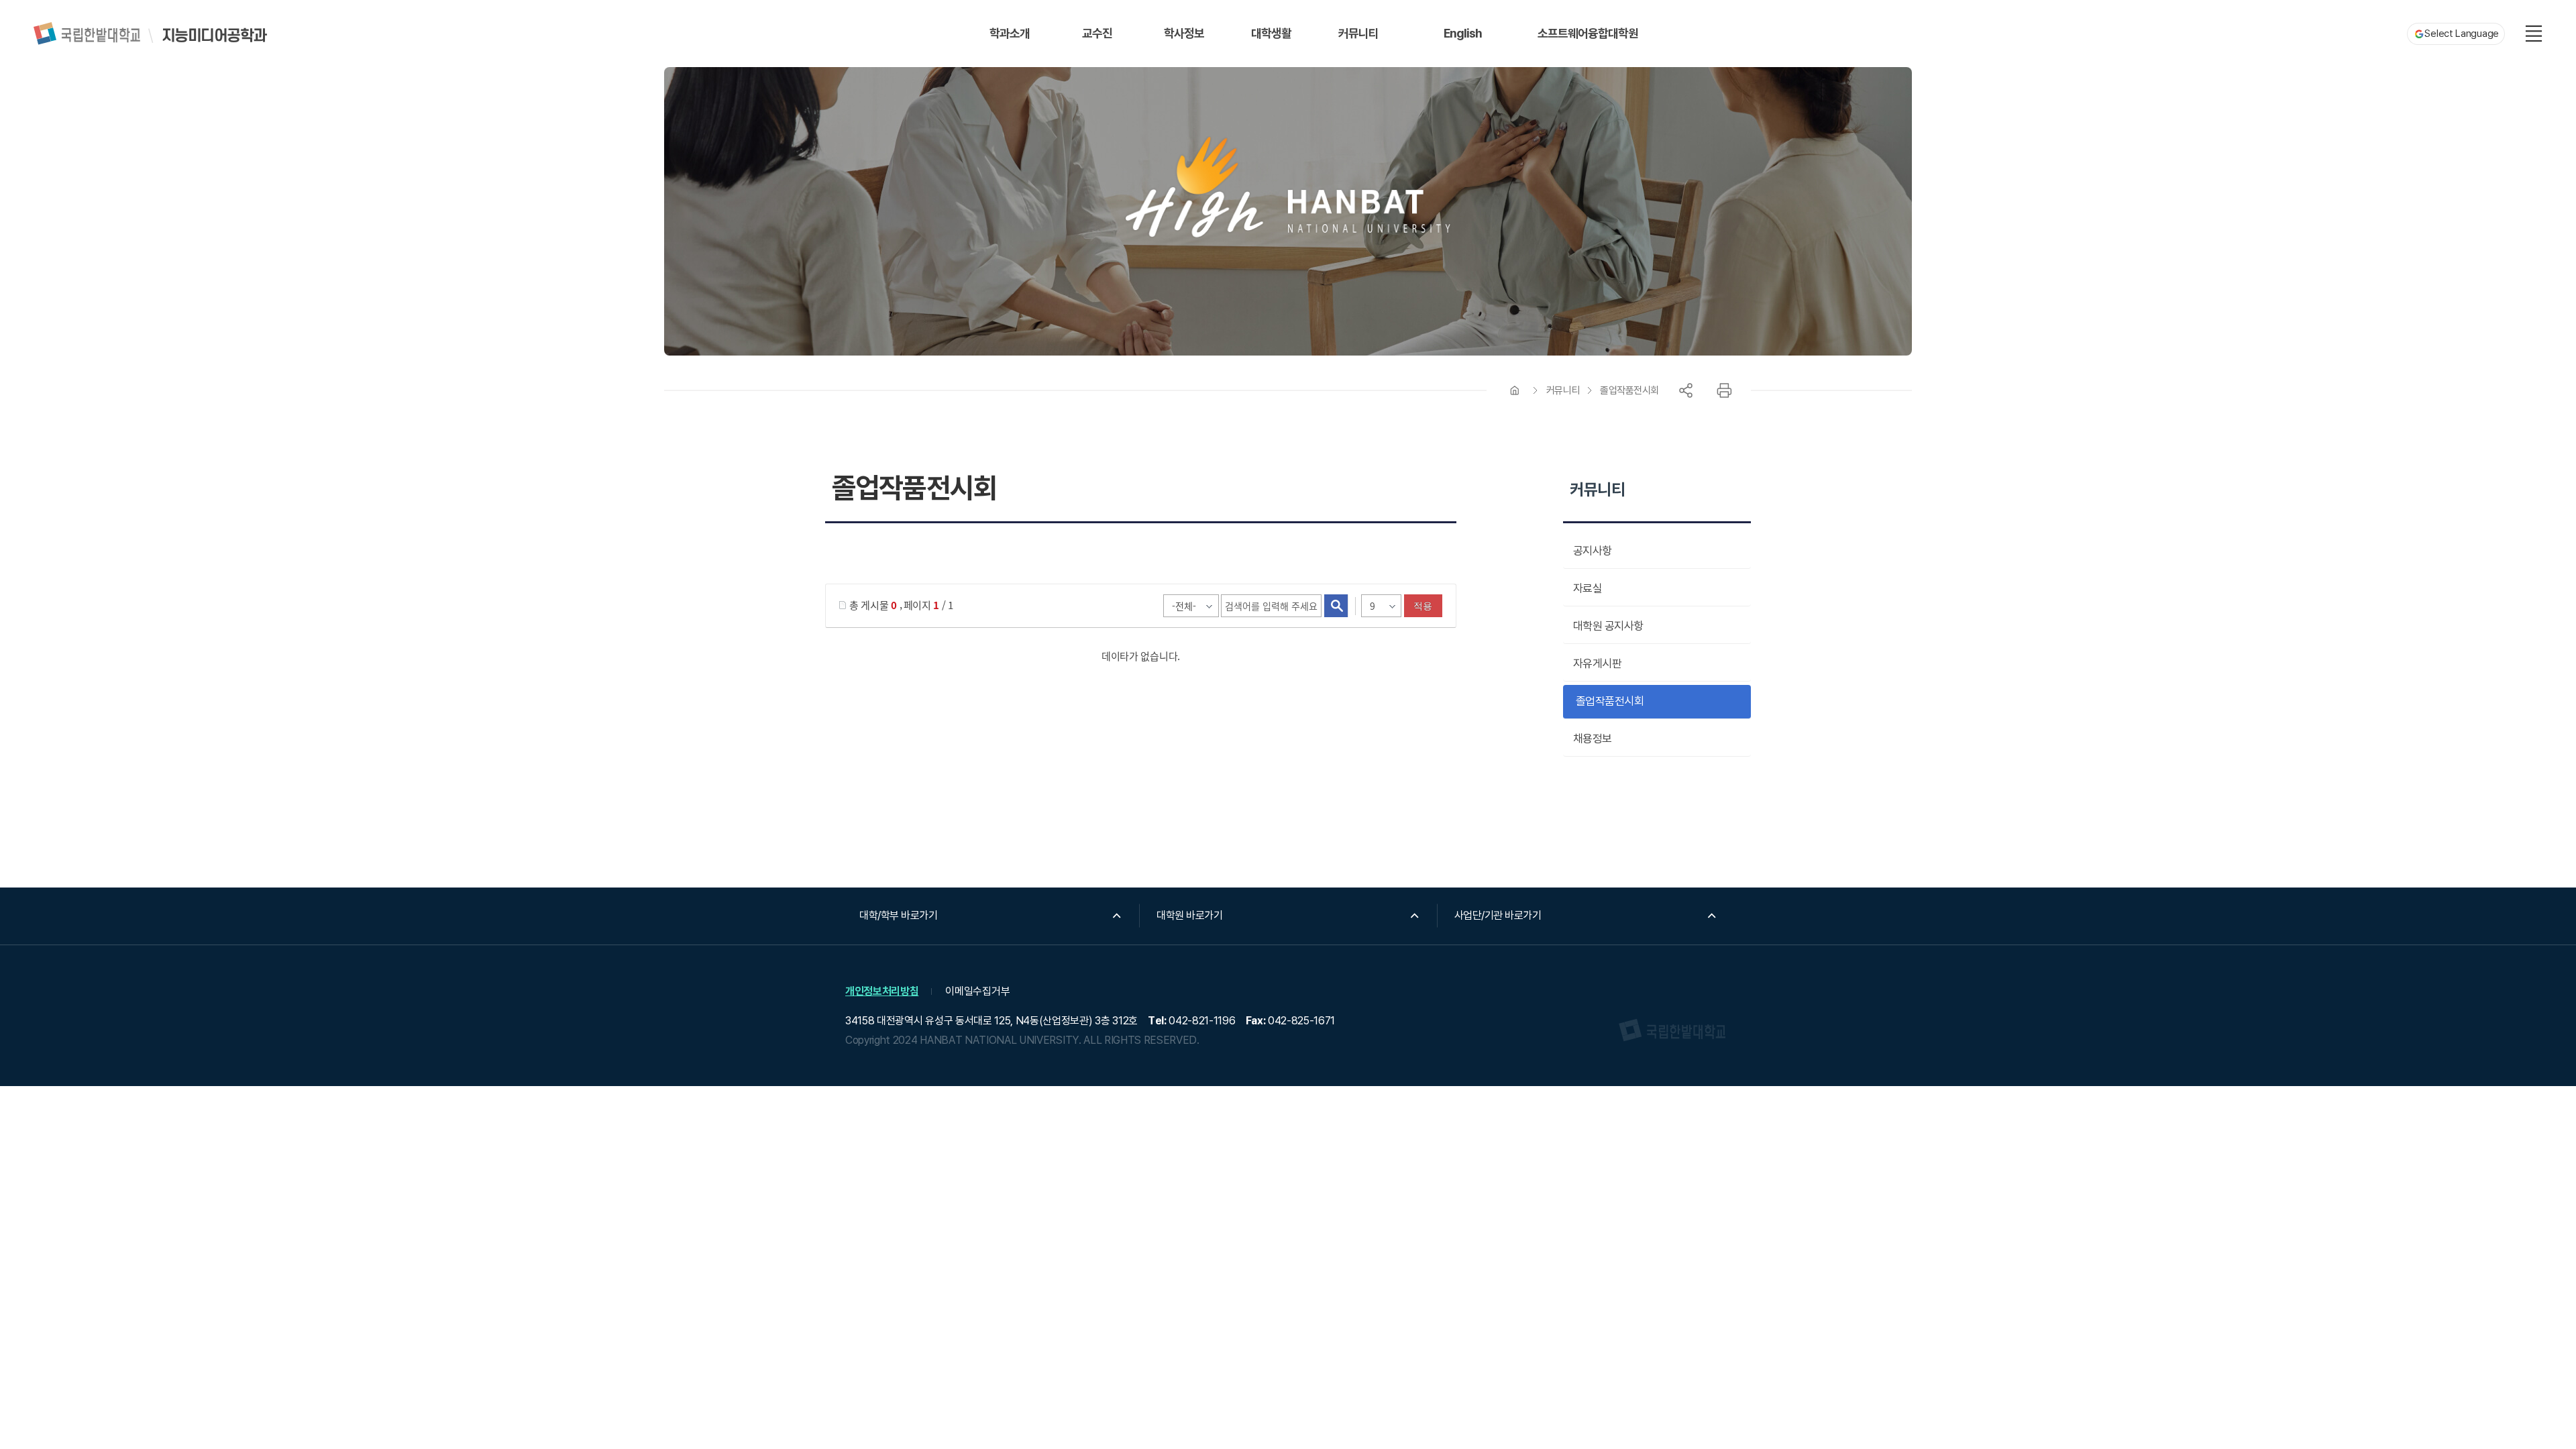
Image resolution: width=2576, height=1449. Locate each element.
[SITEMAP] (2534, 34)
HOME (1515, 390)
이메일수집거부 (977, 991)
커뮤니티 (1563, 390)
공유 (1686, 390)
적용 (1423, 606)
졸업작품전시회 (1629, 390)
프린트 (1724, 390)
